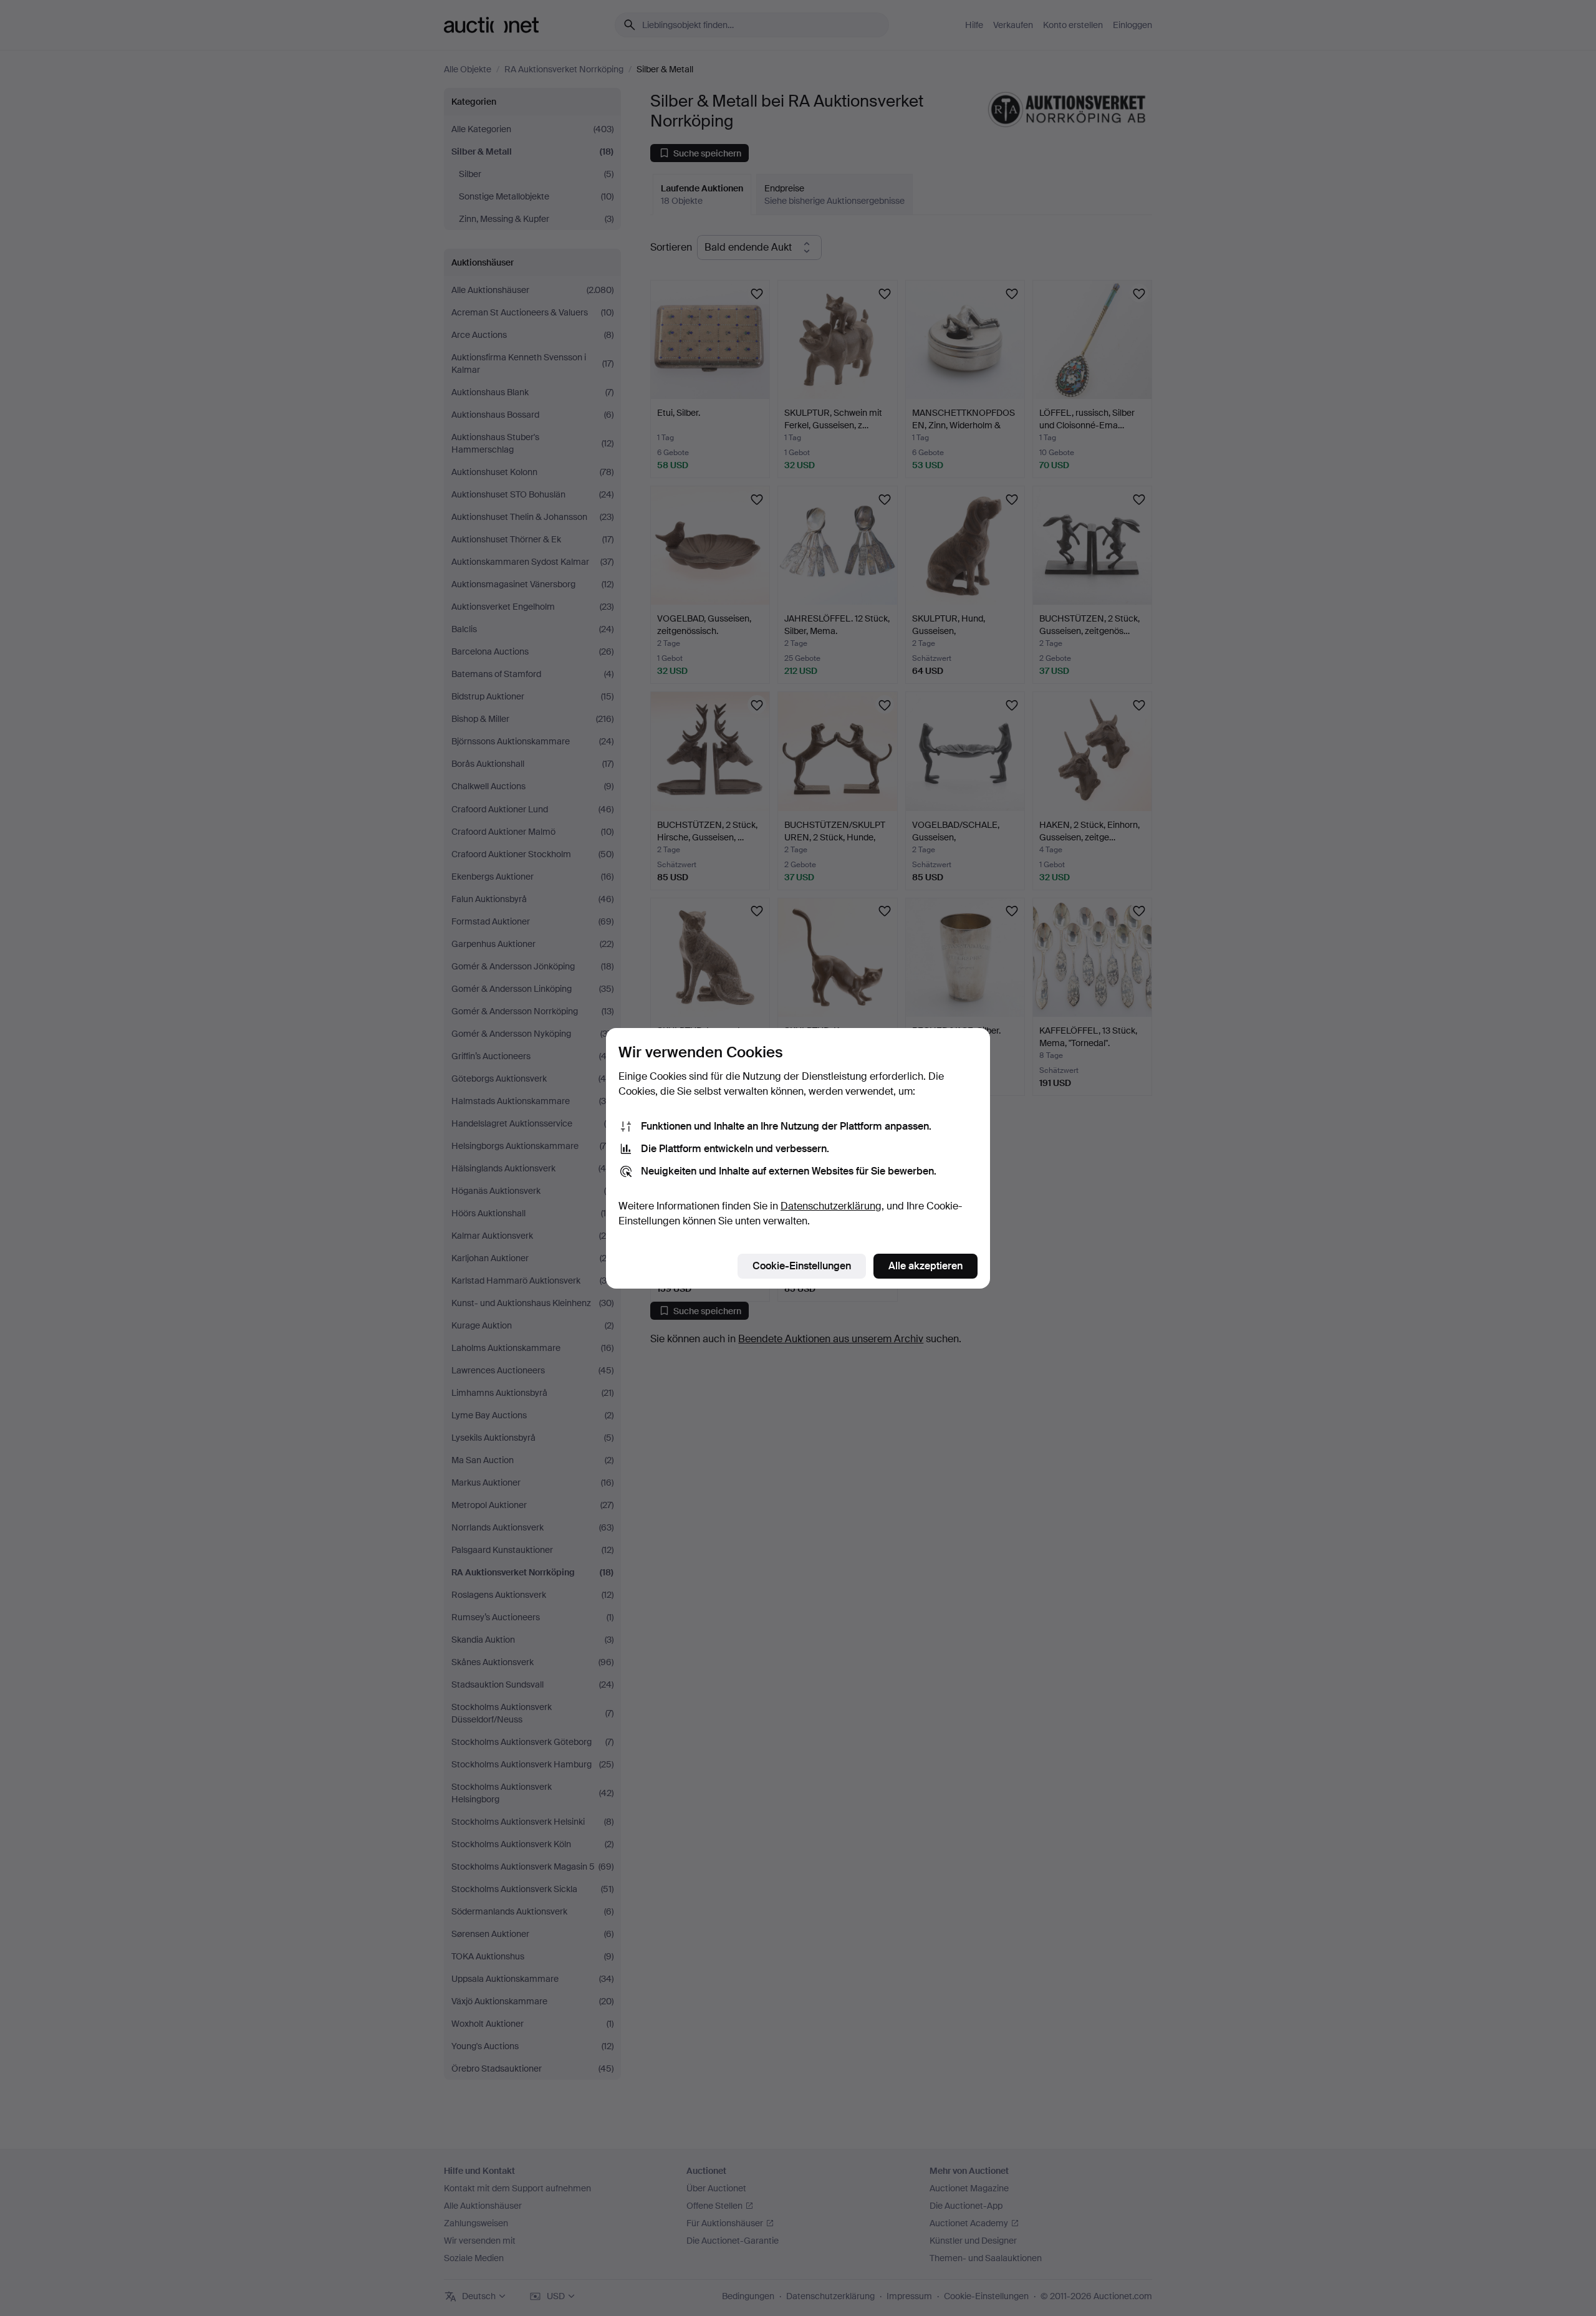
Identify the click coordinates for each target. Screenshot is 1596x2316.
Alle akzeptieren (925, 1266)
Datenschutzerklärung (831, 1206)
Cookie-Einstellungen (802, 1266)
